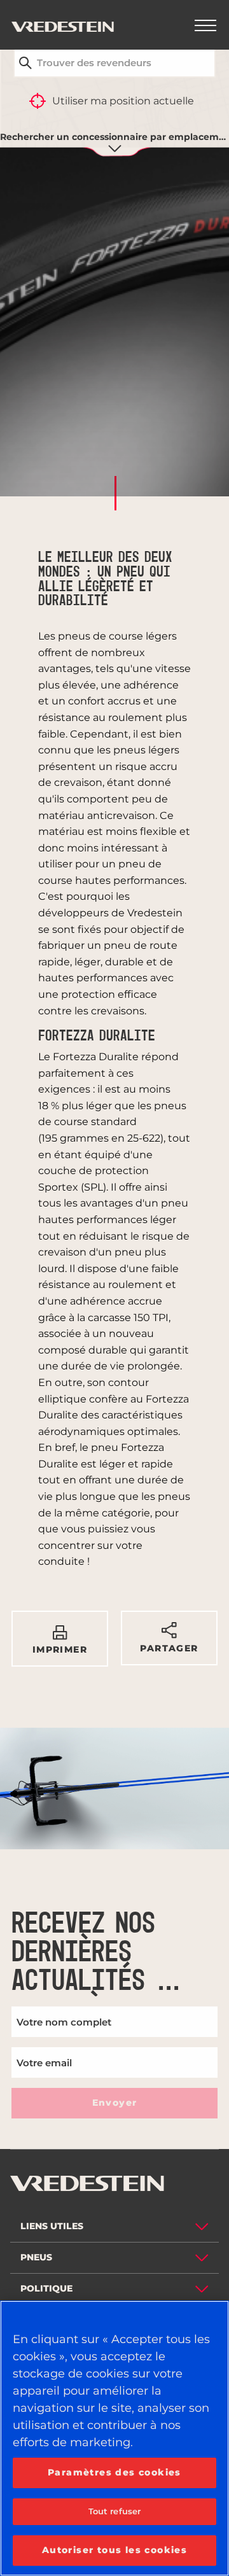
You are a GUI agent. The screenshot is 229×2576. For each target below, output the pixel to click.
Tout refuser (115, 2511)
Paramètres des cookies (114, 2472)
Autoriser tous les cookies (114, 2550)
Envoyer (115, 2103)
